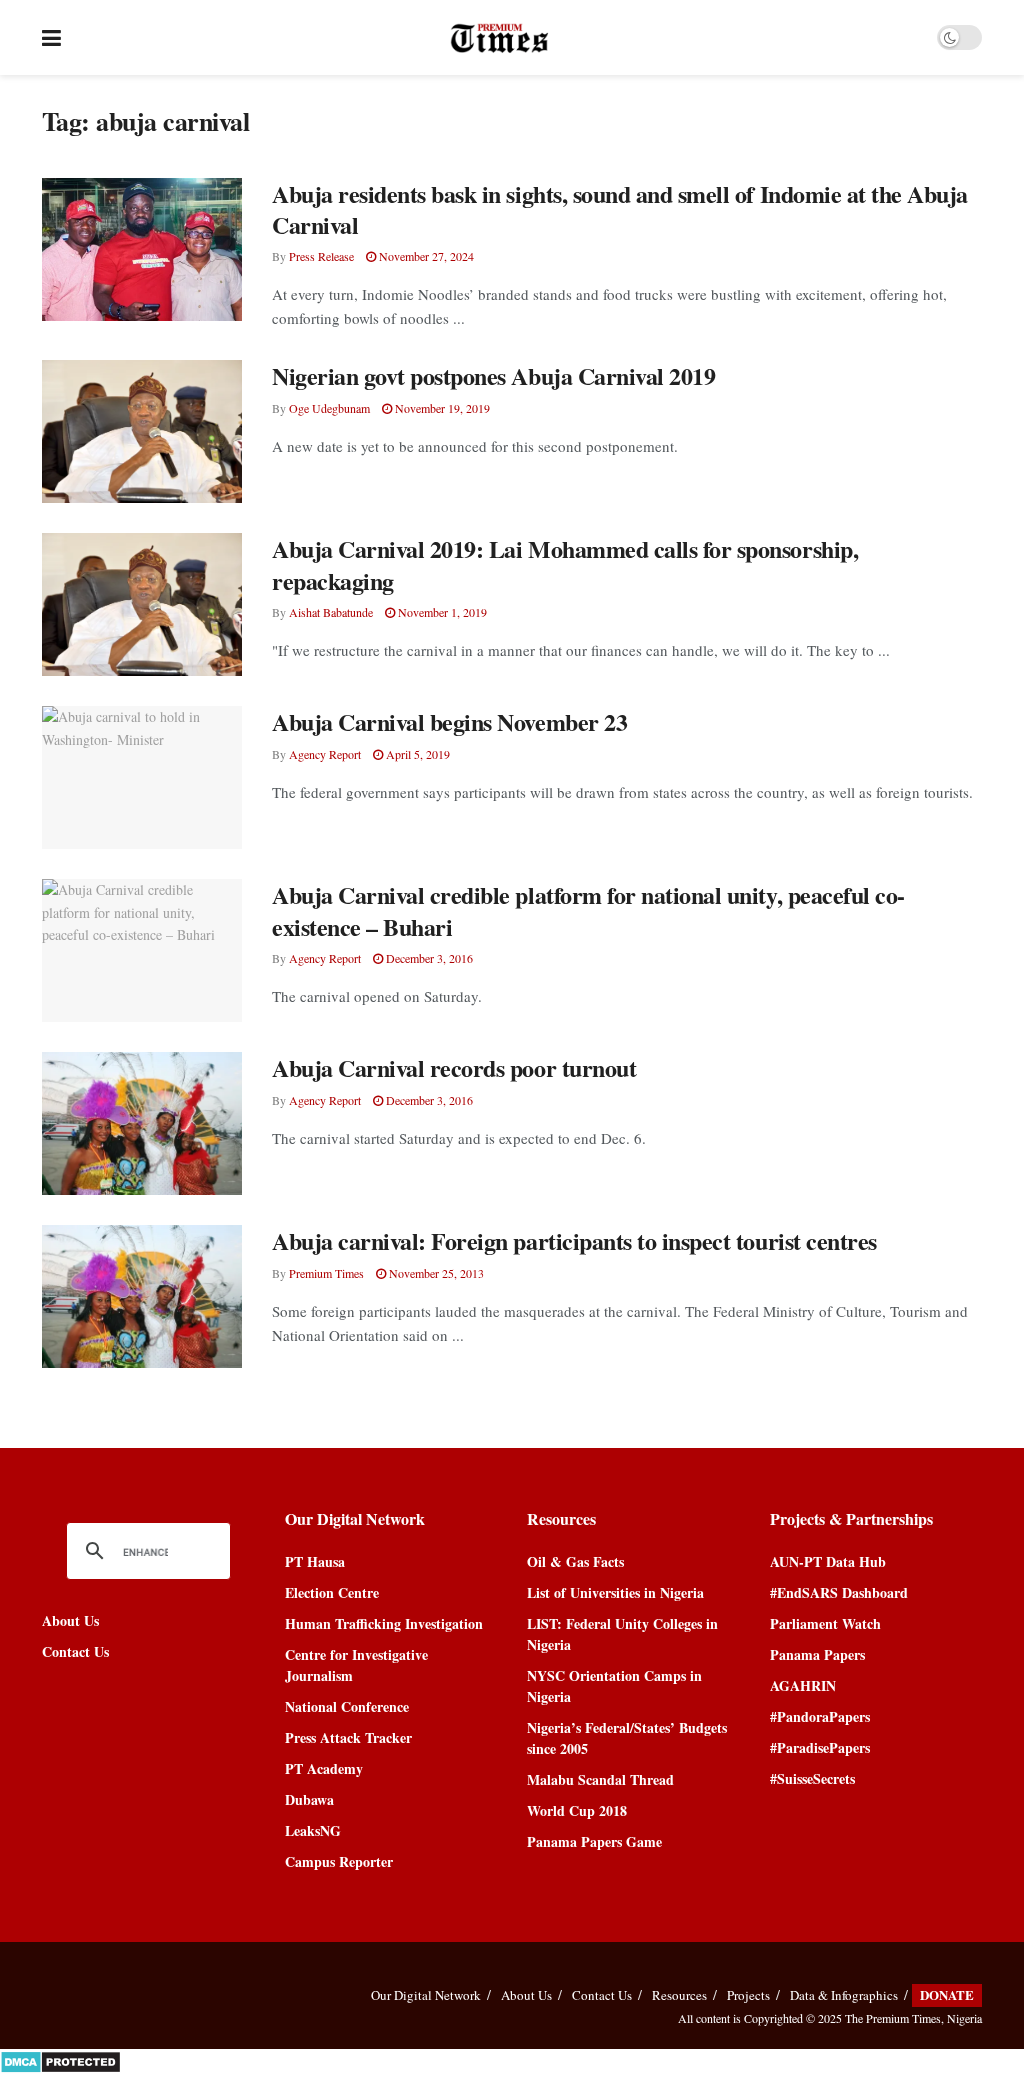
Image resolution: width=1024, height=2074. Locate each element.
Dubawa (309, 1799)
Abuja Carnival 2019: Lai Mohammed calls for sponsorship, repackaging (565, 564)
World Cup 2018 (577, 1810)
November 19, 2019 (441, 408)
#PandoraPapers (820, 1716)
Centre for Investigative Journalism (356, 1665)
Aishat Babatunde (331, 612)
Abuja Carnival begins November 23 (449, 721)
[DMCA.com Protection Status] (60, 2059)
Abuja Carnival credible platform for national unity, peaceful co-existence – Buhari (588, 910)
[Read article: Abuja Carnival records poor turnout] (142, 1123)
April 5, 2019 (416, 754)
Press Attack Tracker (348, 1737)
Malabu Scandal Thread (600, 1779)
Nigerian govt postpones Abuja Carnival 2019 (493, 375)
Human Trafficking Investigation (384, 1623)
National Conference (347, 1706)
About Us (70, 1620)
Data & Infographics (844, 1995)
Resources (679, 1995)
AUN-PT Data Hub (828, 1561)
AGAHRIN (803, 1685)
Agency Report (325, 754)
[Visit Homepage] (499, 38)
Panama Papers (817, 1654)
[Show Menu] (51, 37)
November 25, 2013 (435, 1273)
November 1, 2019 (441, 612)
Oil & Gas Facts (575, 1561)
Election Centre (332, 1592)
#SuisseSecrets (812, 1778)
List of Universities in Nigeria (615, 1592)
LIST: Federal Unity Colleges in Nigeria (622, 1634)
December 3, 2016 (428, 958)
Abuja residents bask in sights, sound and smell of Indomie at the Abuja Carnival (620, 209)
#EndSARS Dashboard (839, 1592)
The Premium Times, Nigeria (913, 2018)
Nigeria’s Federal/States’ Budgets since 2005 (627, 1738)
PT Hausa (315, 1561)
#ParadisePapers (820, 1747)
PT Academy (324, 1768)
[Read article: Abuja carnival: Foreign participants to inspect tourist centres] (142, 1296)
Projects (748, 1995)
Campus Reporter (339, 1861)
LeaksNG (313, 1830)
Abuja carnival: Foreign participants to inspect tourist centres (574, 1240)
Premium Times (326, 1273)
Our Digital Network (426, 1995)
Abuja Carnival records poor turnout (454, 1067)
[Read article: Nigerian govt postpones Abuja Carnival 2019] (142, 431)
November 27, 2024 (425, 256)
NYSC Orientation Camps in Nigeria (614, 1686)
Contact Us (75, 1651)
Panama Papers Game (594, 1841)
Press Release (321, 256)
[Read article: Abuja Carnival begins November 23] (142, 777)
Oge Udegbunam (329, 408)
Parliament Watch (825, 1623)
